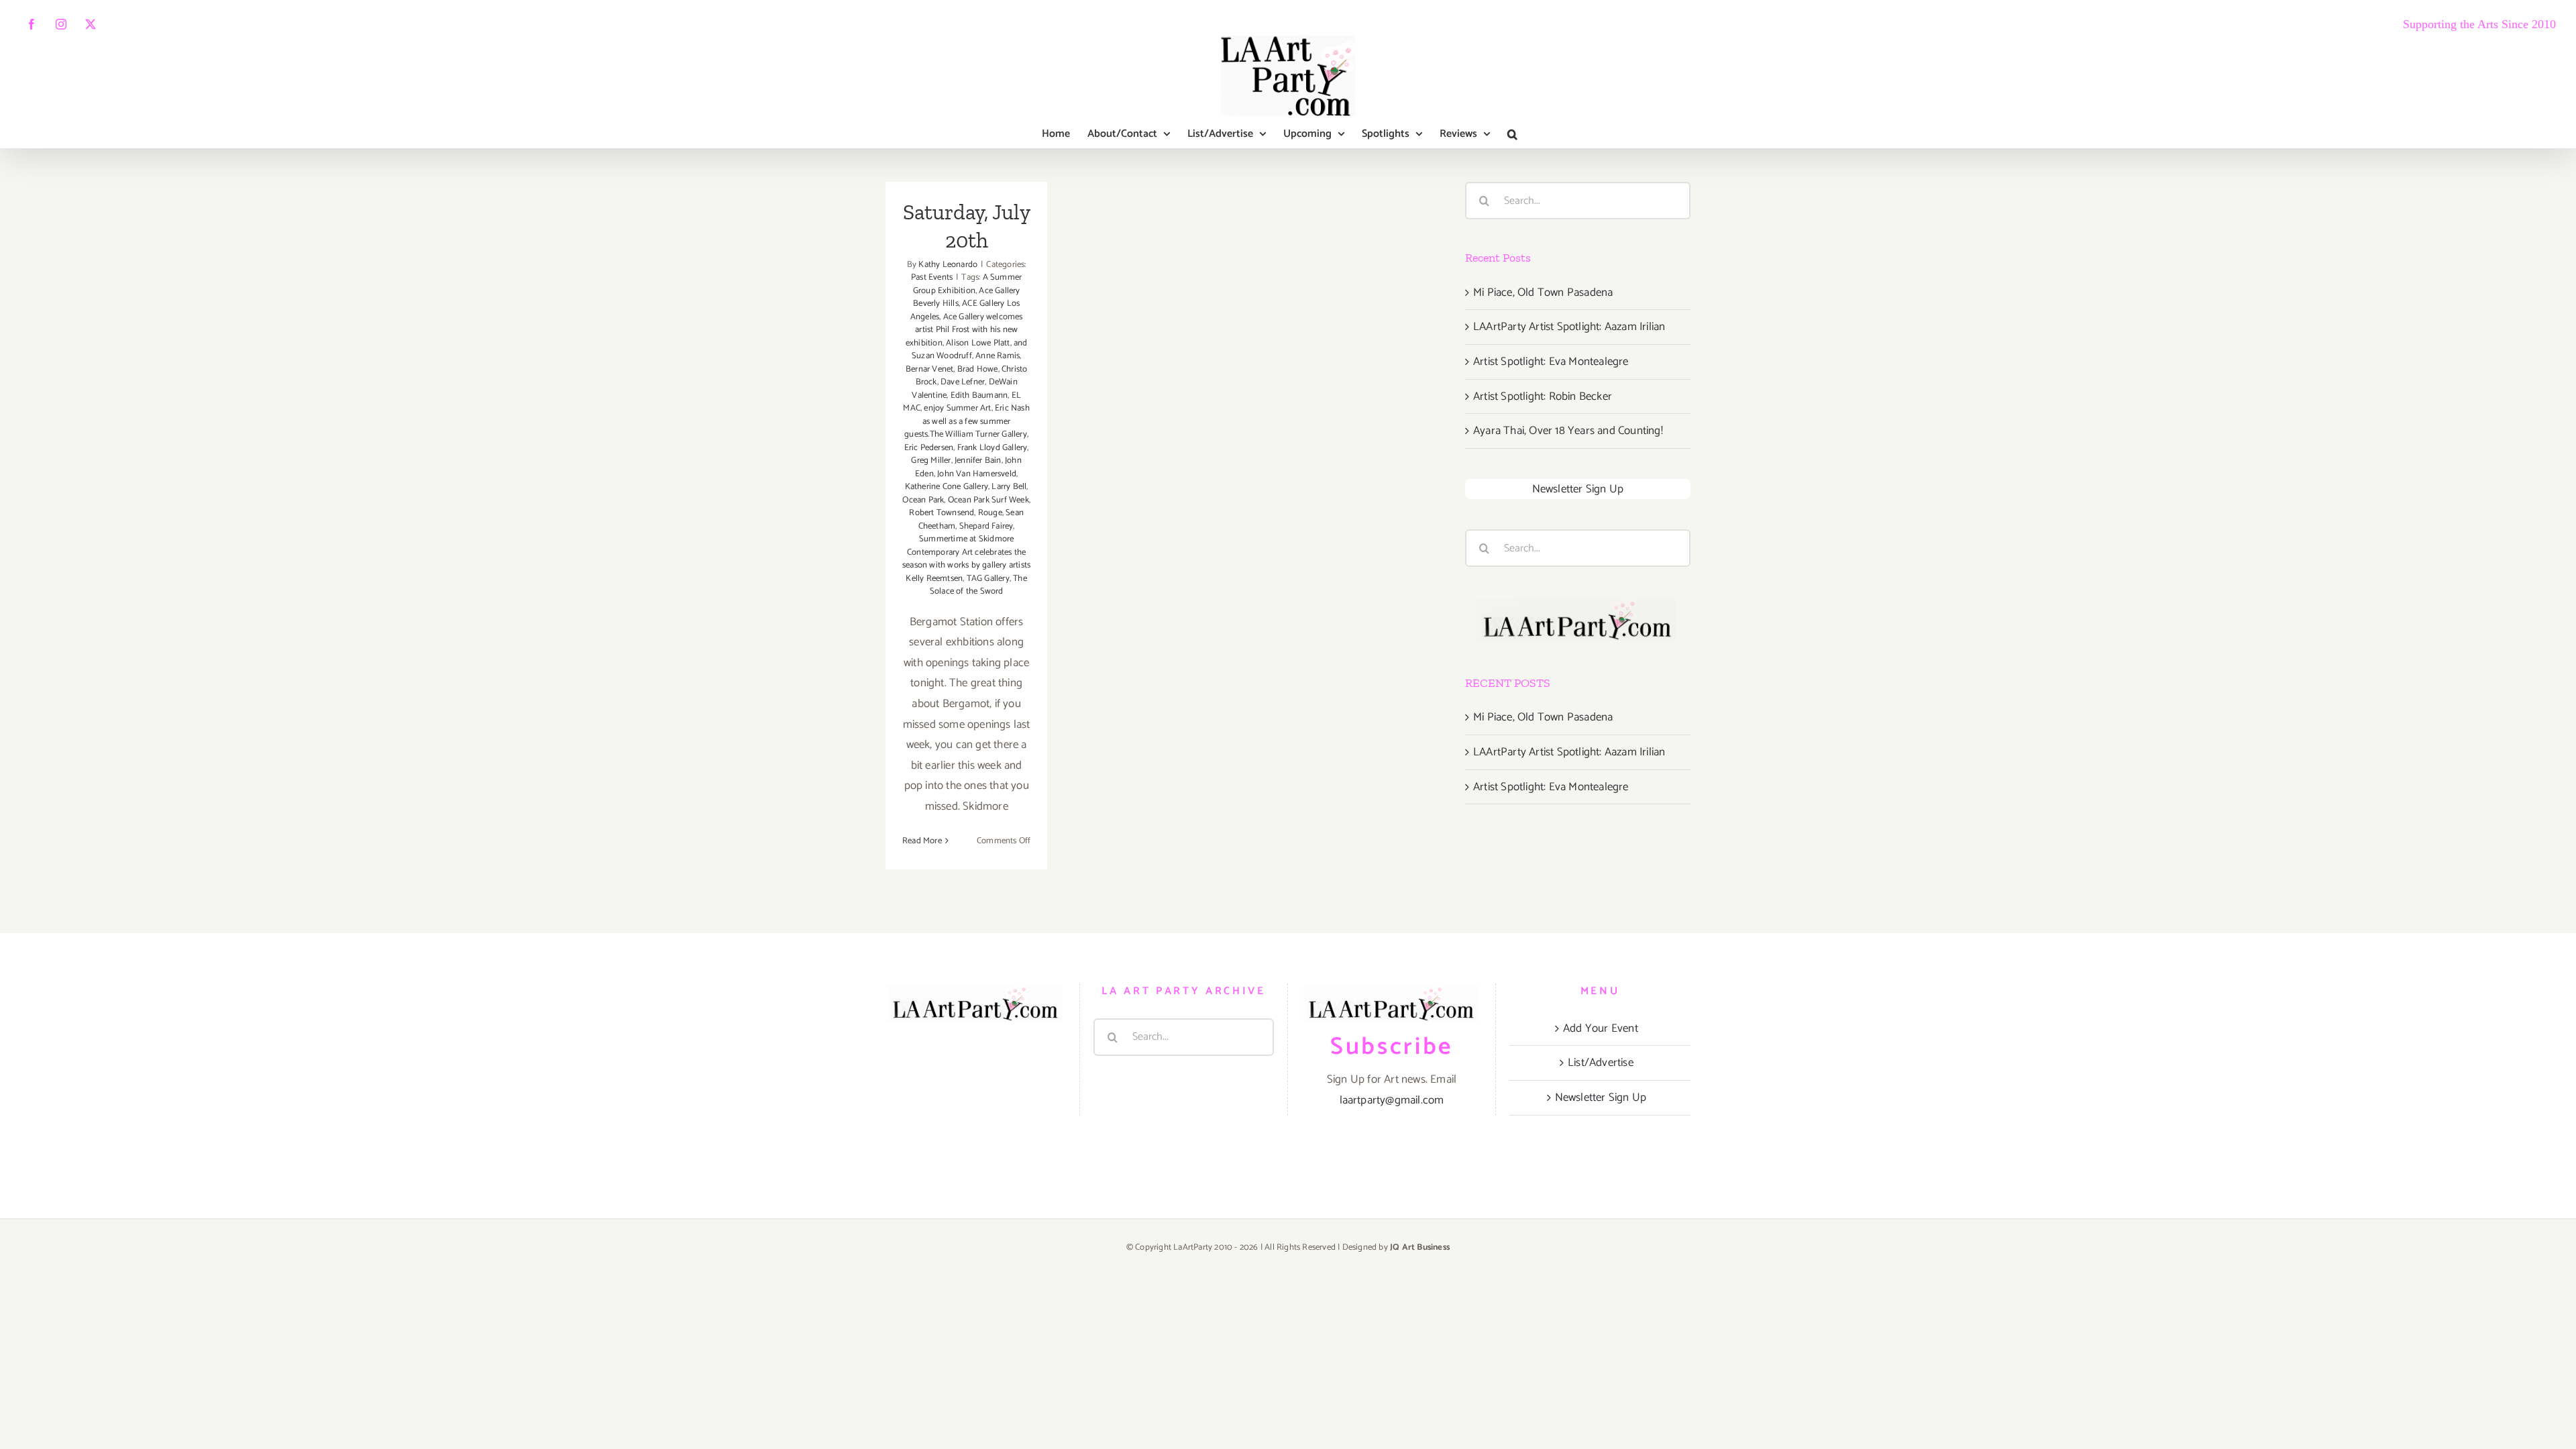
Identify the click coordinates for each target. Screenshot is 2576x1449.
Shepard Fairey (986, 526)
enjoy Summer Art (957, 408)
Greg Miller (931, 461)
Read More (922, 841)
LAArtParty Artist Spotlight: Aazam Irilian (1569, 327)
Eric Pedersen (929, 448)
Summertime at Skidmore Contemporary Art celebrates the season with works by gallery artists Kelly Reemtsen (966, 559)
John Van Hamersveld (977, 474)
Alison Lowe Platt (978, 343)
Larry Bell (1009, 487)
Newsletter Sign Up (1578, 489)
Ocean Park (923, 500)
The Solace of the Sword (978, 585)
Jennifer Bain (978, 461)
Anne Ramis (998, 356)
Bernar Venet (929, 369)
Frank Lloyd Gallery (992, 448)
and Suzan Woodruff (970, 350)
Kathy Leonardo (948, 265)
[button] (1512, 134)
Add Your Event (1601, 1028)
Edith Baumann (979, 395)
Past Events (932, 277)
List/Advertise (1601, 1063)
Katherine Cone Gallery (947, 487)
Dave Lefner (963, 382)
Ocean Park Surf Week (988, 500)
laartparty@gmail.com (1392, 1100)
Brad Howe (978, 369)
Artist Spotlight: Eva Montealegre (1551, 362)
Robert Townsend (942, 513)
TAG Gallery (988, 579)
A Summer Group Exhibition (968, 284)
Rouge (990, 513)
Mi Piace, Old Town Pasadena (1543, 292)
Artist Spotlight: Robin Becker (1543, 396)
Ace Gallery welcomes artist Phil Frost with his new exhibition (964, 330)
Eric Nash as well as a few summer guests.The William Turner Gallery (967, 421)
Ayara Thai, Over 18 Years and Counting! (1568, 431)
